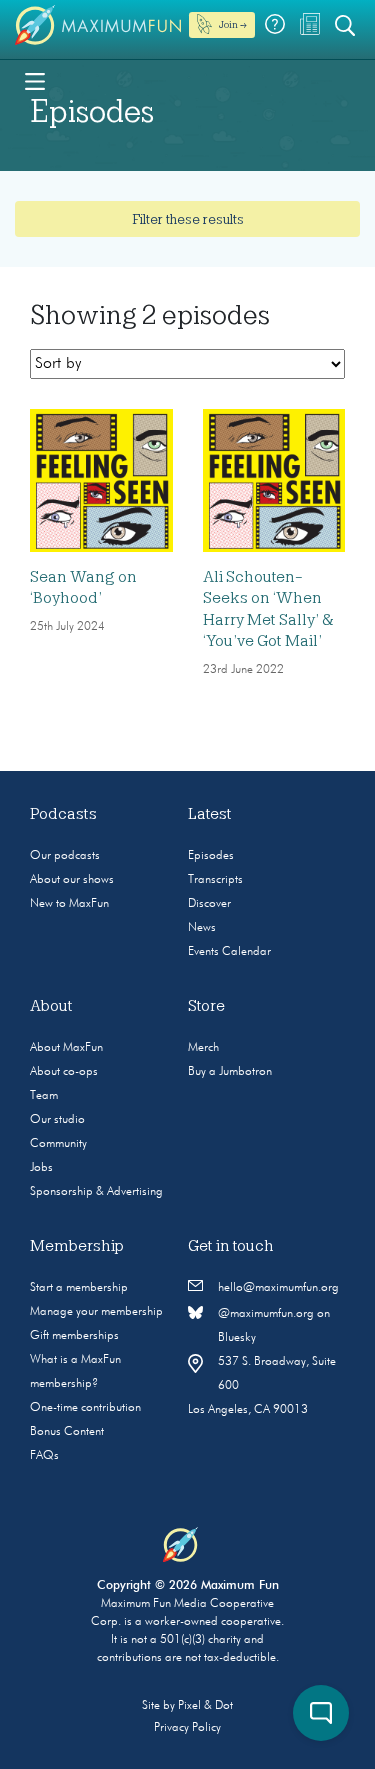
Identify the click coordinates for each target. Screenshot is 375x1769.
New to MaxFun (69, 904)
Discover (209, 904)
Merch (203, 1048)
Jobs (41, 1168)
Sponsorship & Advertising (96, 1192)
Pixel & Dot (205, 1706)
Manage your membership (96, 1312)
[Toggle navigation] (35, 80)
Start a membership (79, 1288)
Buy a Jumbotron (230, 1072)
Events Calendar (229, 952)
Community (58, 1144)
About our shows (72, 880)
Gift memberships (74, 1336)
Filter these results (188, 219)
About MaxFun (66, 1048)
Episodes (211, 856)
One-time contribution (85, 1408)
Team (44, 1096)
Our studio (57, 1120)
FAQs (44, 1456)
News (202, 928)
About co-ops (64, 1072)
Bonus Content (67, 1432)
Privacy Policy (187, 1728)
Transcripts (215, 880)
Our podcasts (65, 856)
